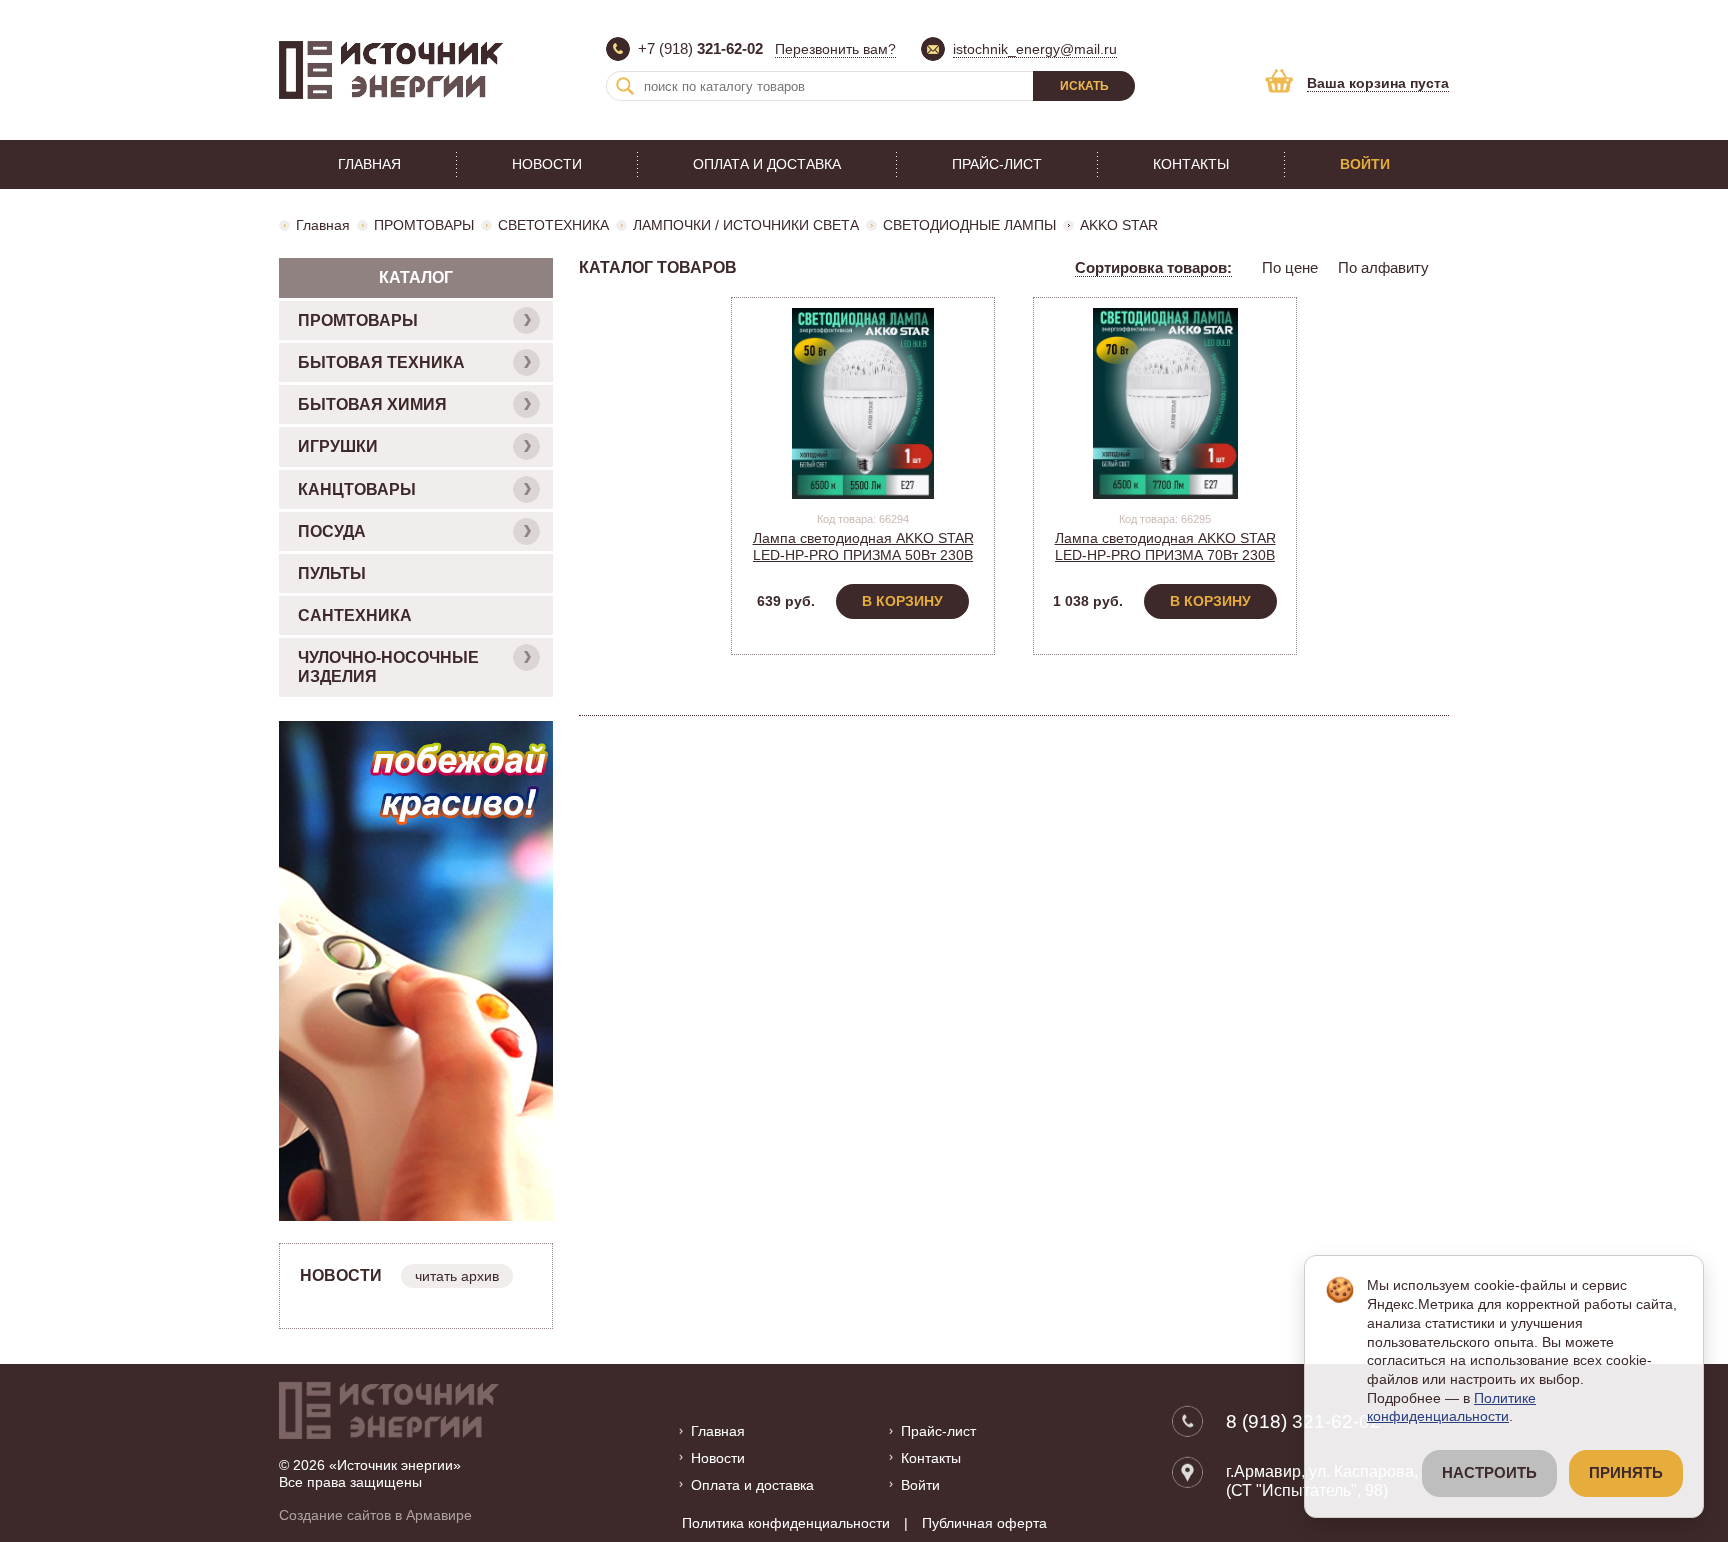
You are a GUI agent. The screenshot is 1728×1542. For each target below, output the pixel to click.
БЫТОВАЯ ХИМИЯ (372, 404)
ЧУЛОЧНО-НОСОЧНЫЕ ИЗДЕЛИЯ (388, 667)
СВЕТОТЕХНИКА (553, 225)
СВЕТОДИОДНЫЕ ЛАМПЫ (969, 225)
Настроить (1489, 1473)
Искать (1084, 86)
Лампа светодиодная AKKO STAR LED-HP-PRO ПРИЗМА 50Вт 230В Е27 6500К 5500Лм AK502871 (863, 555)
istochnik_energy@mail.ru (1035, 49)
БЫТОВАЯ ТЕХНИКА (381, 362)
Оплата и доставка (767, 164)
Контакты (1191, 164)
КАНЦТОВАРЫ (357, 489)
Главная (369, 164)
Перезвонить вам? (835, 49)
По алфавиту (1383, 267)
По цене (1290, 267)
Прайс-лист (997, 164)
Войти (1365, 164)
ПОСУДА (332, 531)
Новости (547, 164)
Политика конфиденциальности (786, 1523)
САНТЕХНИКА (355, 615)
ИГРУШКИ (338, 446)
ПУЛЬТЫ (332, 573)
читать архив (457, 1276)
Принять (1626, 1473)
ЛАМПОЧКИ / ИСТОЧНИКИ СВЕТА (746, 225)
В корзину (902, 601)
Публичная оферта (984, 1523)
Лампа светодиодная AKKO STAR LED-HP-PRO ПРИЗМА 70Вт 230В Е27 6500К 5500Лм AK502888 (1165, 555)
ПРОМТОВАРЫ (424, 225)
